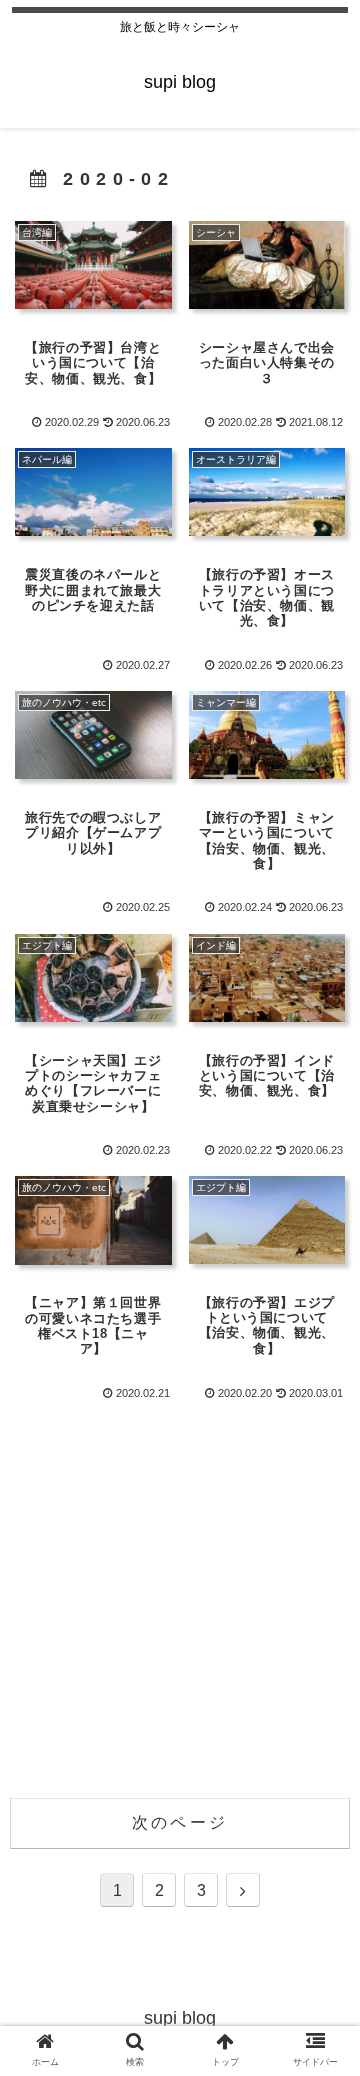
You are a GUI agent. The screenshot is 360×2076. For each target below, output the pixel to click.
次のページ (180, 1822)
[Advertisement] (180, 1594)
